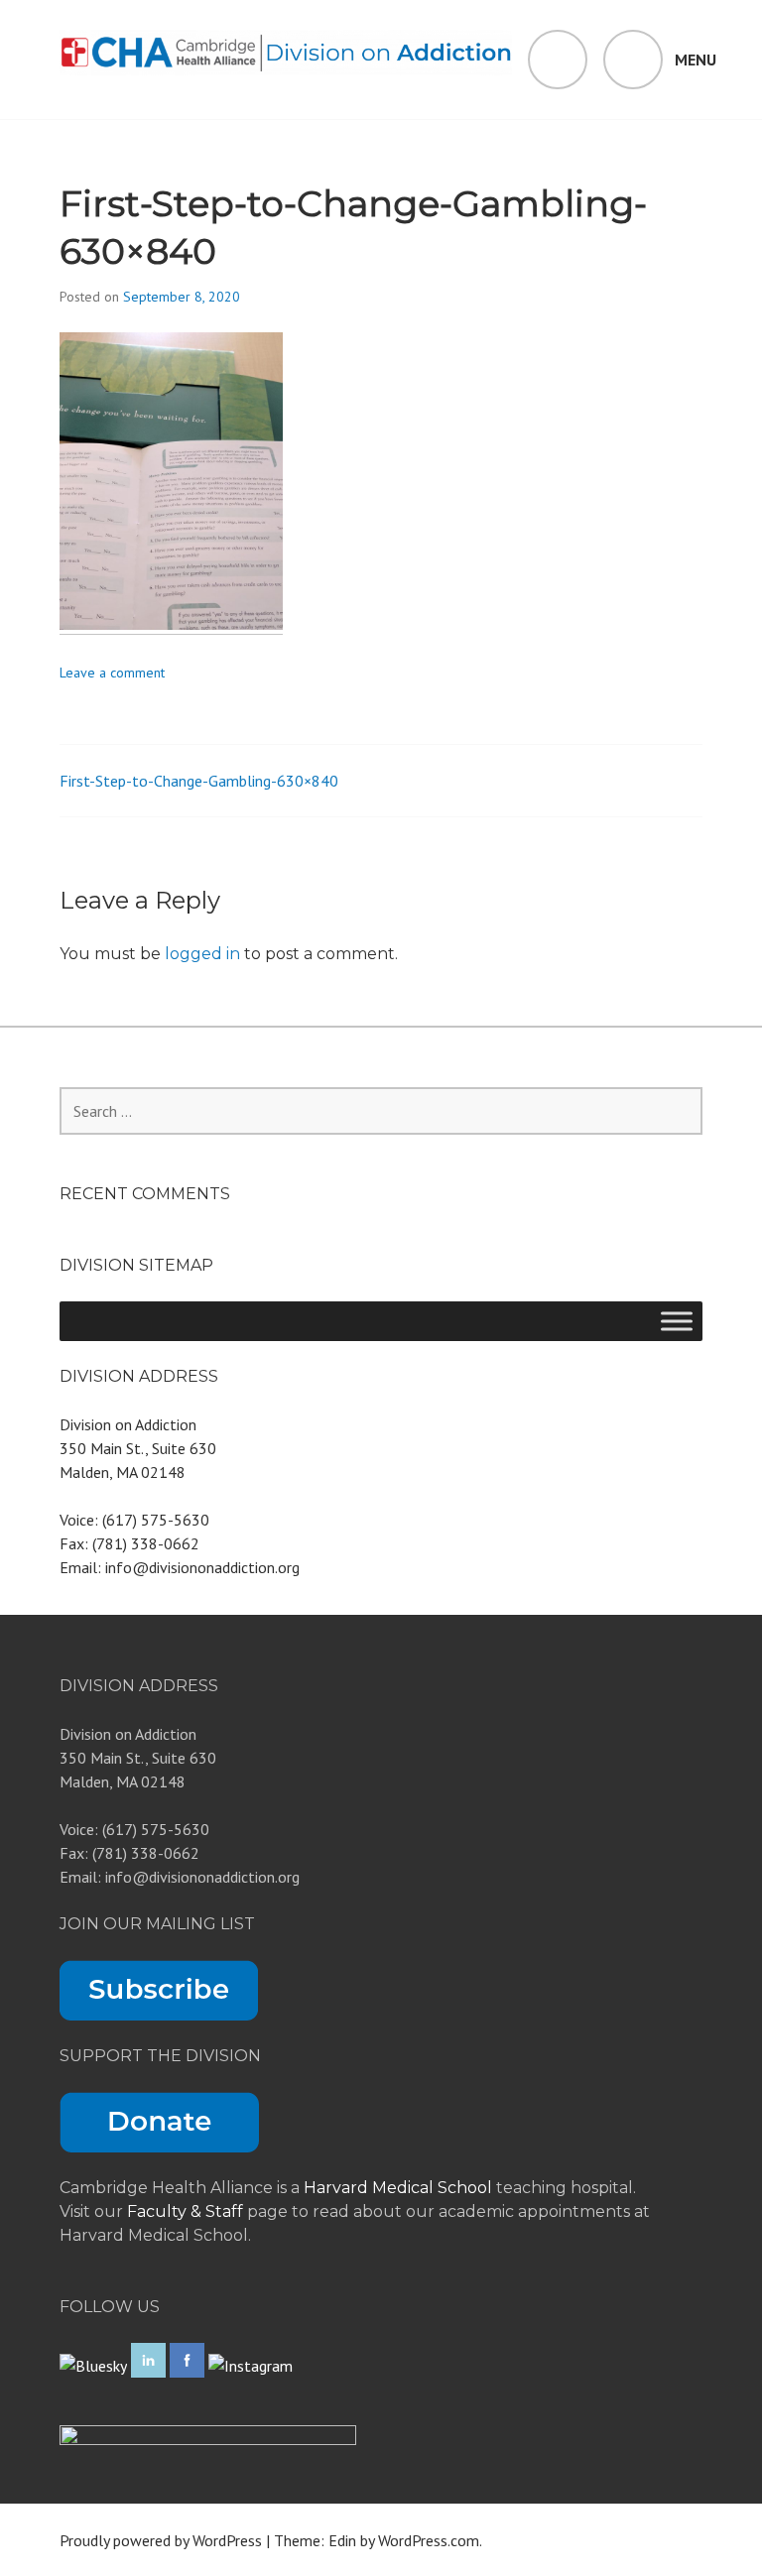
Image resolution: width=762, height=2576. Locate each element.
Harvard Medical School (398, 2188)
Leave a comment (112, 673)
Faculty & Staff (187, 2211)
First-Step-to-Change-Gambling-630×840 (199, 781)
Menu (696, 60)
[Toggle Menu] (677, 1321)
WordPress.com (429, 2540)
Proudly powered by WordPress (161, 2540)
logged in (202, 954)
